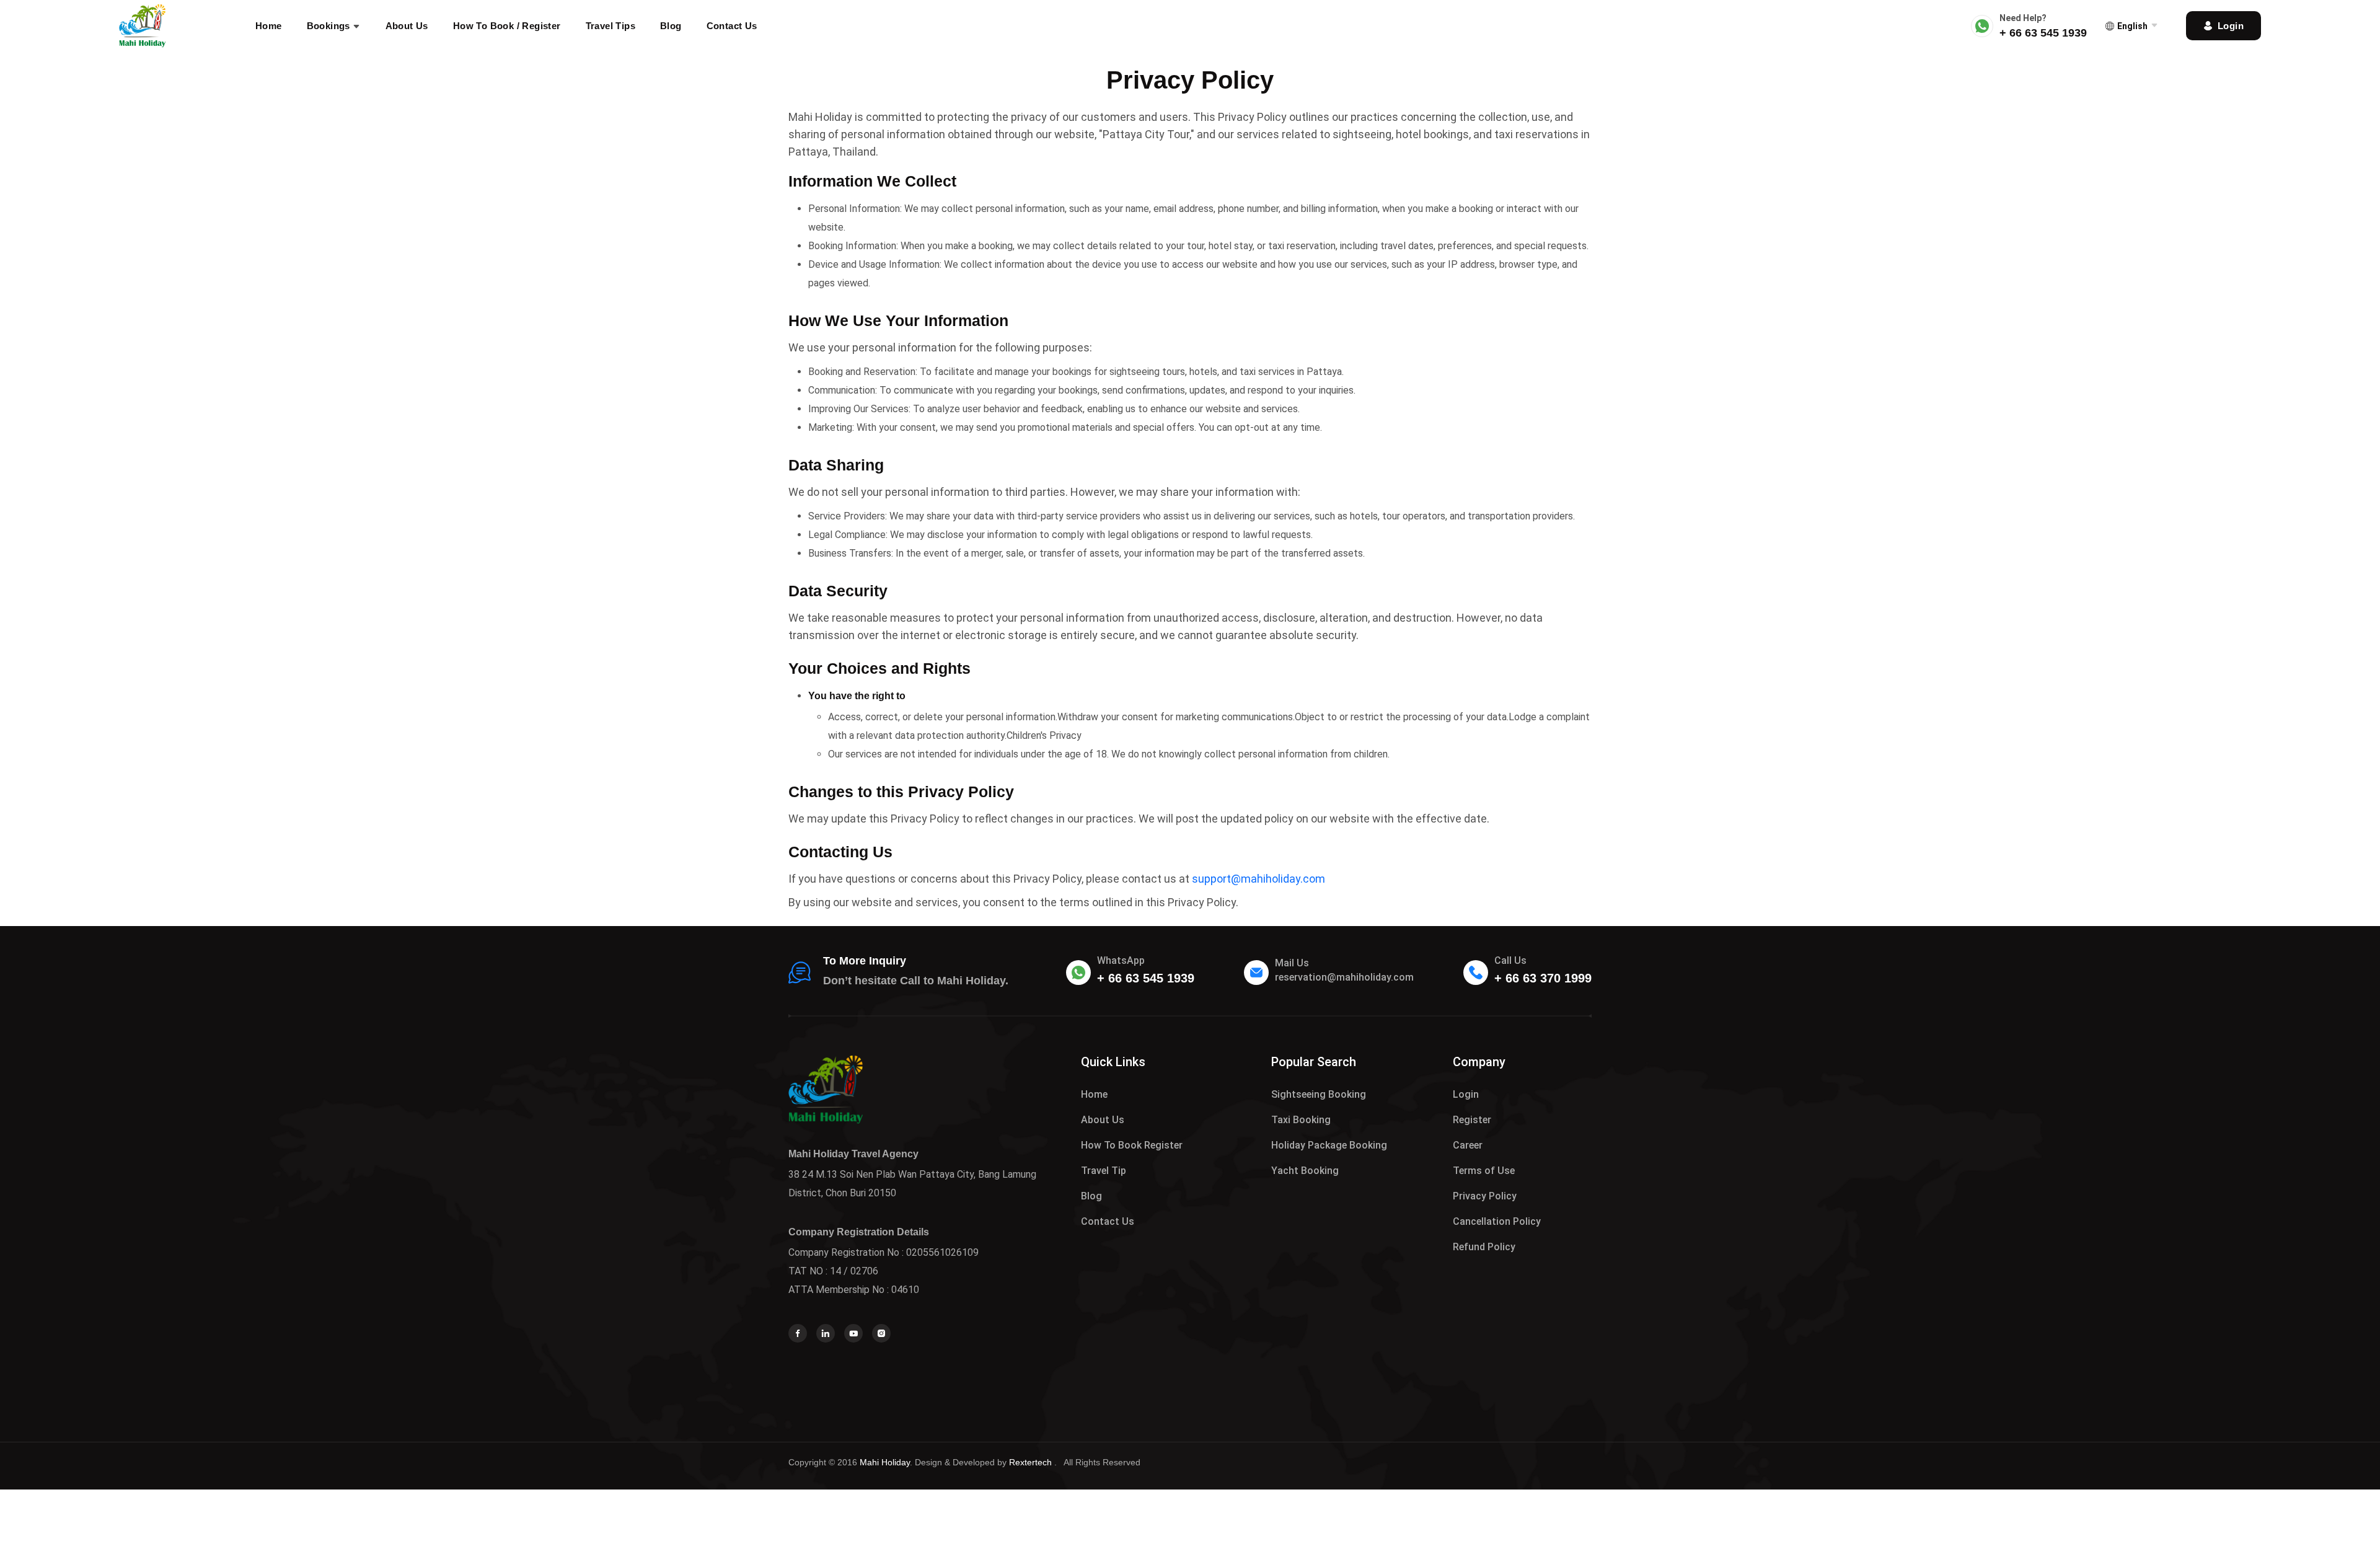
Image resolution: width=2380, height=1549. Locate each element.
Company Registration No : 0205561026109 (884, 1252)
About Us (407, 26)
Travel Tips (610, 26)
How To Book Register (1132, 1145)
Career (1468, 1145)
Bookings (330, 26)
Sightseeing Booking (1319, 1094)
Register (1472, 1120)
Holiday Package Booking (1329, 1145)
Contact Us (732, 26)
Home (269, 26)
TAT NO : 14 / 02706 (833, 1271)
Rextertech (1032, 1462)
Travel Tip (1104, 1171)
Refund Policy (1484, 1247)
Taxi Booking (1301, 1120)
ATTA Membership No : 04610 (854, 1290)
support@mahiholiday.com (1258, 879)
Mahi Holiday (885, 1462)
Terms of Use (1484, 1171)
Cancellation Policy (1497, 1221)
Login (1466, 1094)
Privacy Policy (1485, 1196)
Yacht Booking (1305, 1171)
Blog (671, 26)
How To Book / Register (507, 26)
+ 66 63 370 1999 (1543, 978)
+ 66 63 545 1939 (2043, 33)
